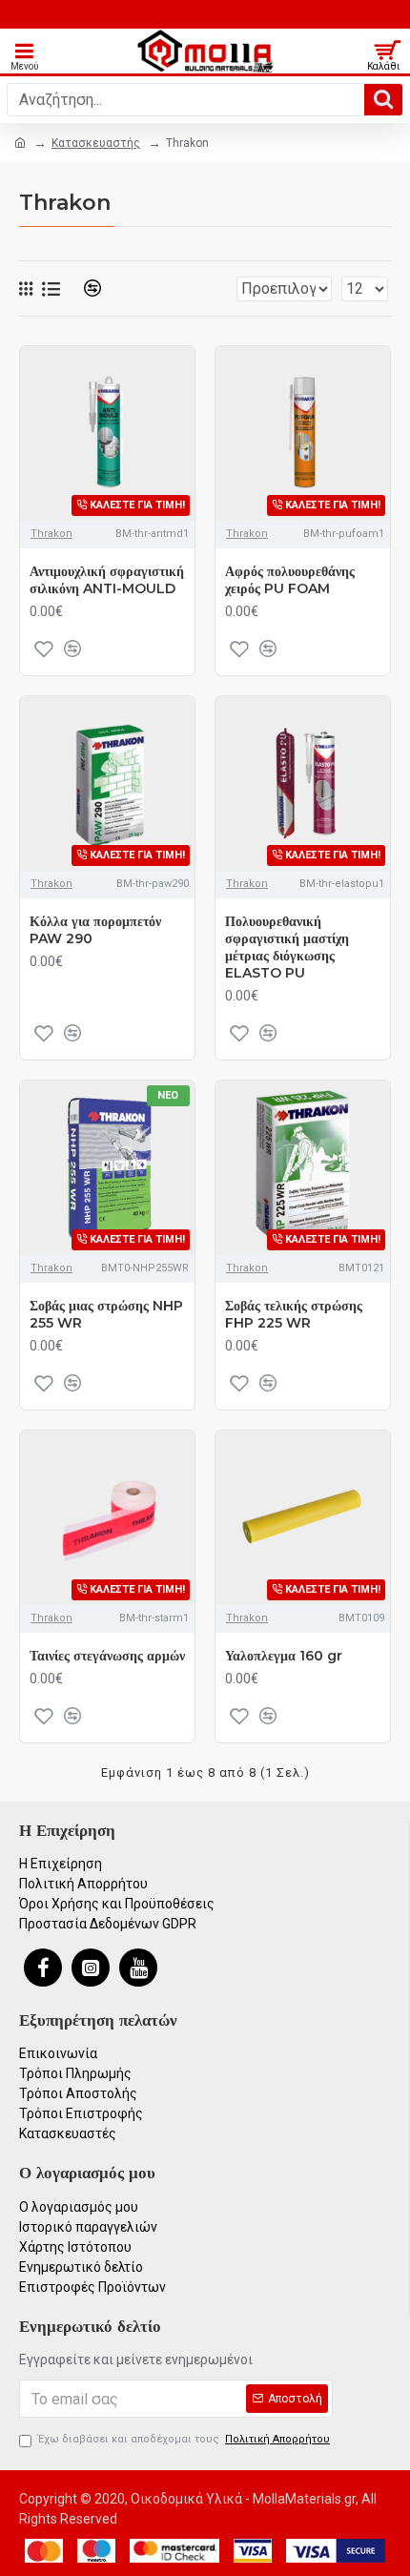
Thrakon (51, 534)
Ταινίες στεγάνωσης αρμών (107, 1656)
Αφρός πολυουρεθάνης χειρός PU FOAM (290, 580)
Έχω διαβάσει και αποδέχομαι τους (184, 2439)
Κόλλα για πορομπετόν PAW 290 (95, 930)
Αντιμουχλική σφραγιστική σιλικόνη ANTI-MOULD (107, 580)
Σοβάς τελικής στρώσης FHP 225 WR (294, 1314)
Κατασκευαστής (96, 143)
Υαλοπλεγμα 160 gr (284, 1656)
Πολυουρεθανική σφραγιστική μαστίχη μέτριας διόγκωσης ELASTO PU (287, 948)
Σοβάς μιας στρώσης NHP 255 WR (106, 1314)
